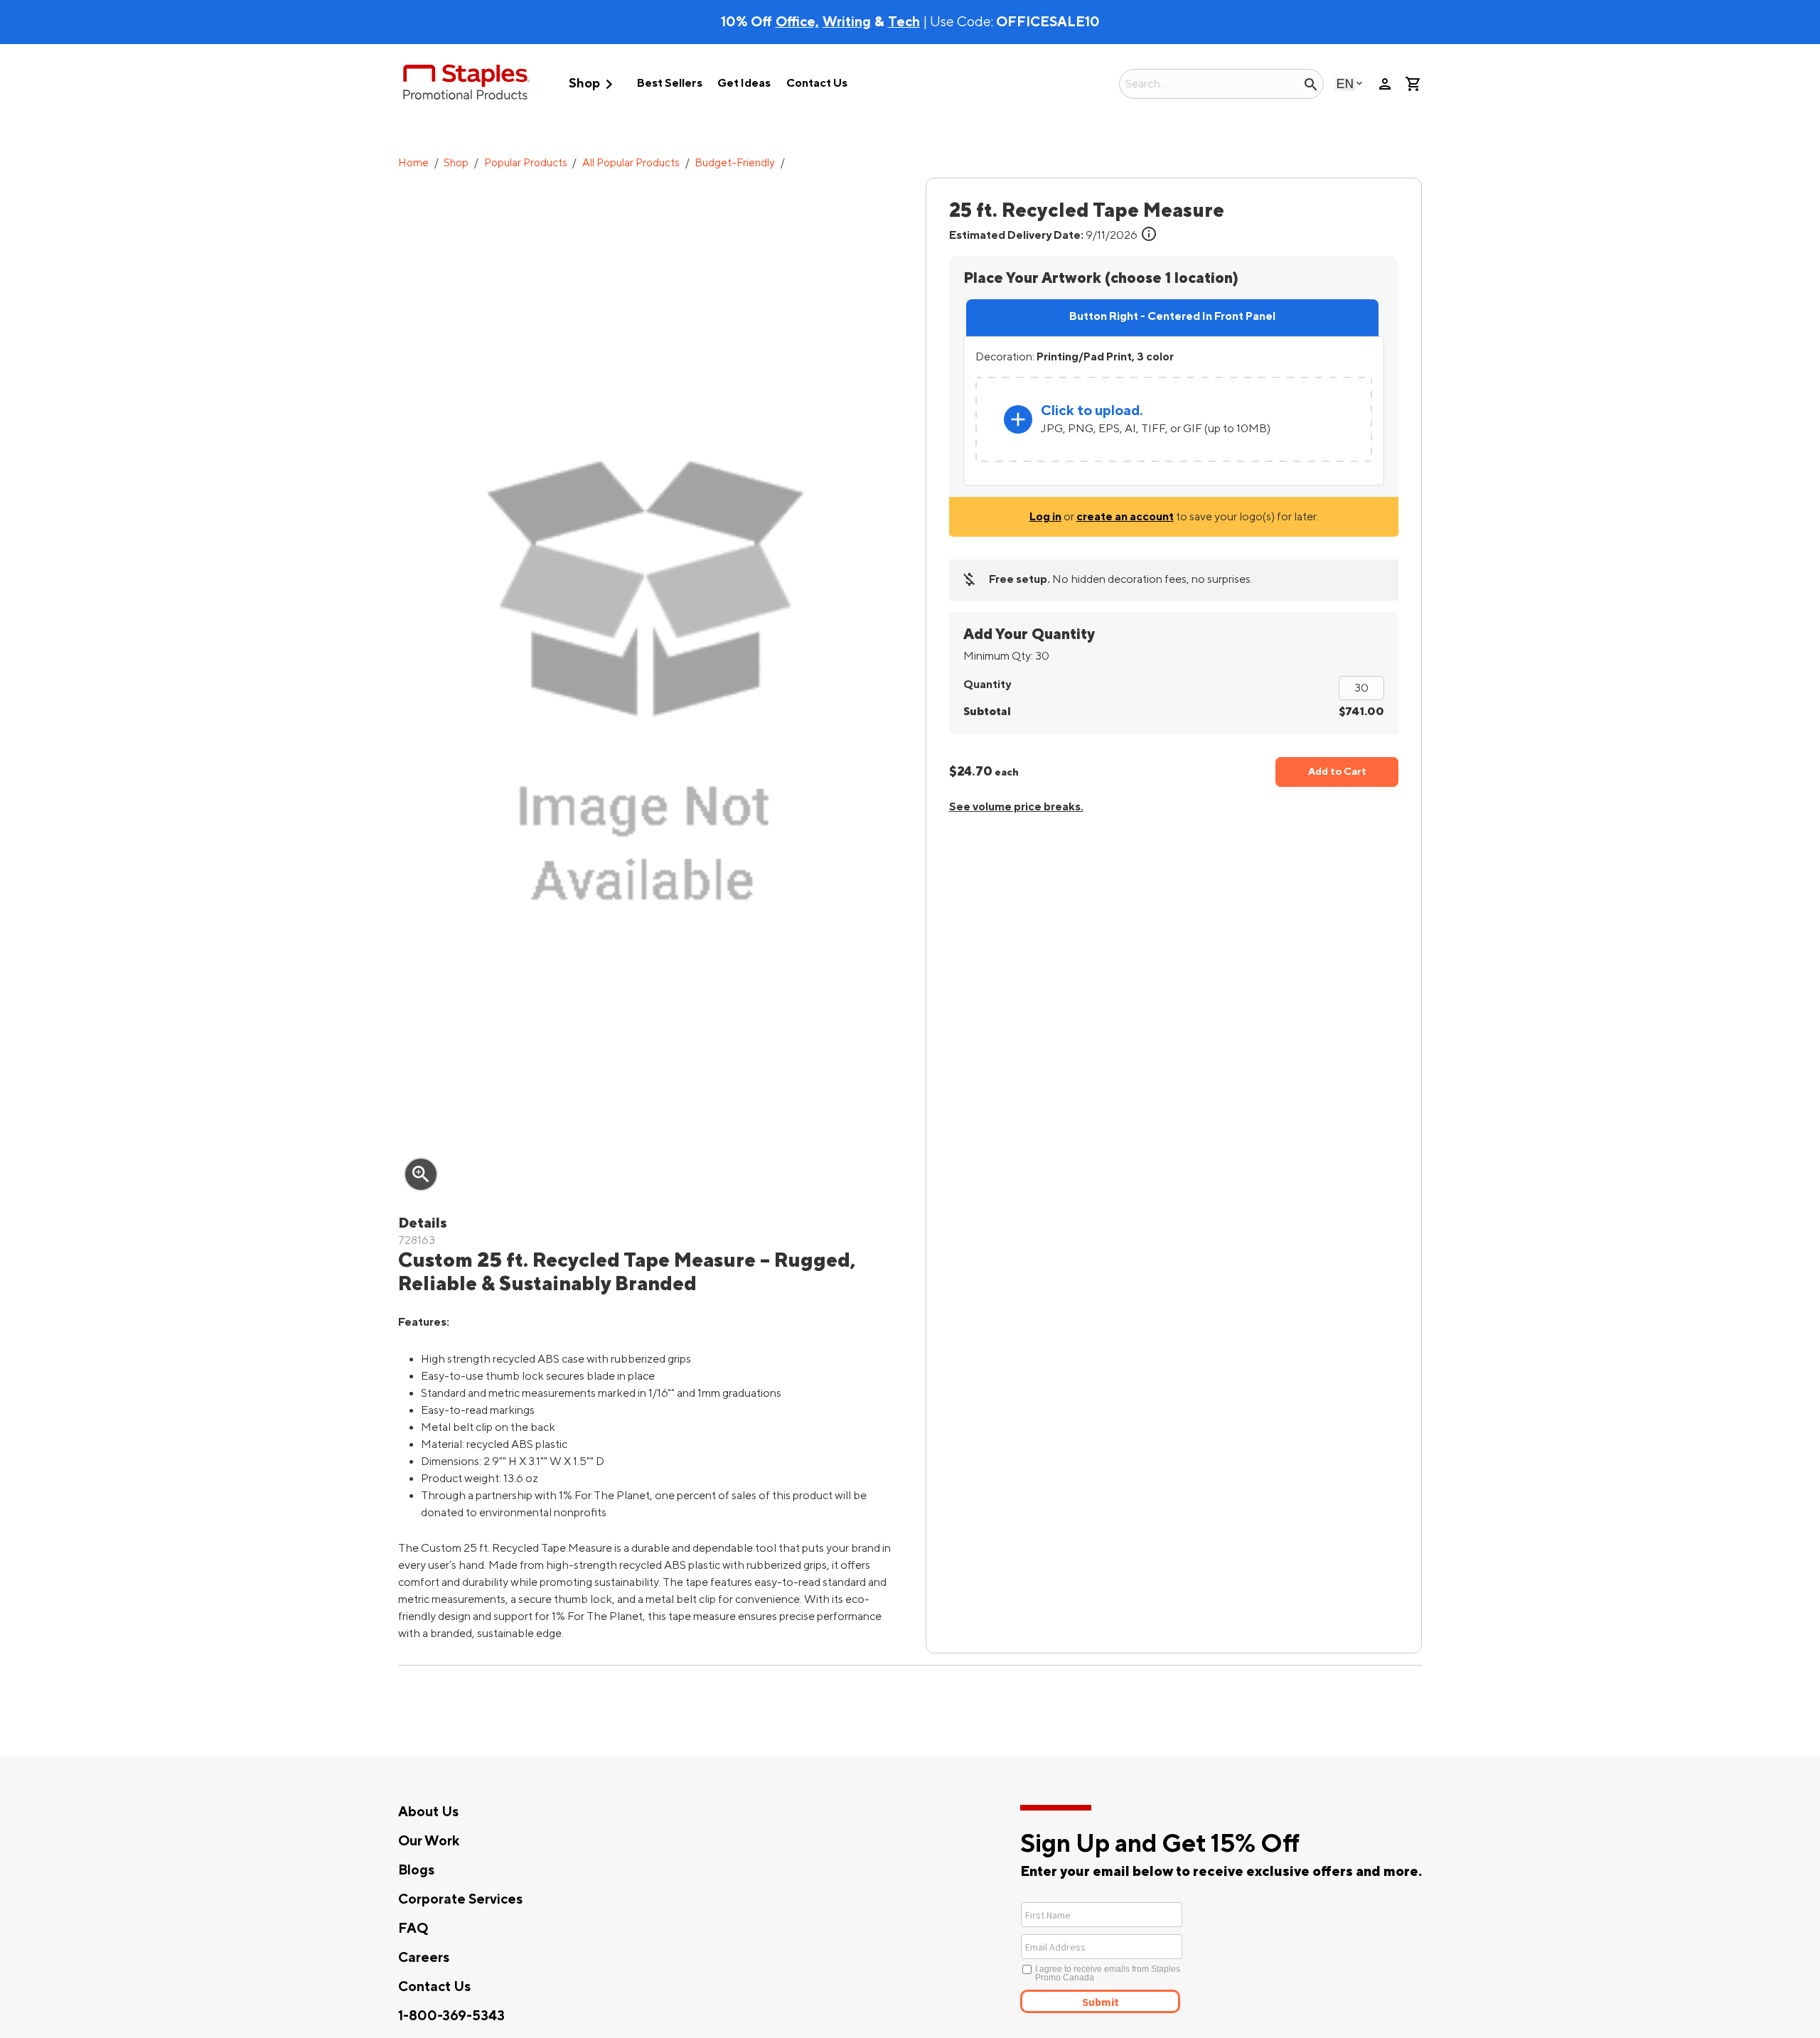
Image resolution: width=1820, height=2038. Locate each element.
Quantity (987, 685)
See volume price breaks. (1016, 807)
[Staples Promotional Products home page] (466, 84)
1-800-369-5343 (451, 2016)
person (1385, 84)
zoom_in (421, 1174)
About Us (428, 1812)
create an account (1125, 517)
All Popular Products (631, 163)
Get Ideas (744, 83)
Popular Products (526, 163)
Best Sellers (670, 83)
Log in (1045, 517)
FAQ (413, 1929)
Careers (424, 1958)
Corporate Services (460, 1899)
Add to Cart (1337, 772)
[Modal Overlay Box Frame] (1153, 1956)
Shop (594, 84)
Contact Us (817, 83)
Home (413, 163)
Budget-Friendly (735, 163)
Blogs (416, 1870)
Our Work (429, 1841)
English (1345, 84)
